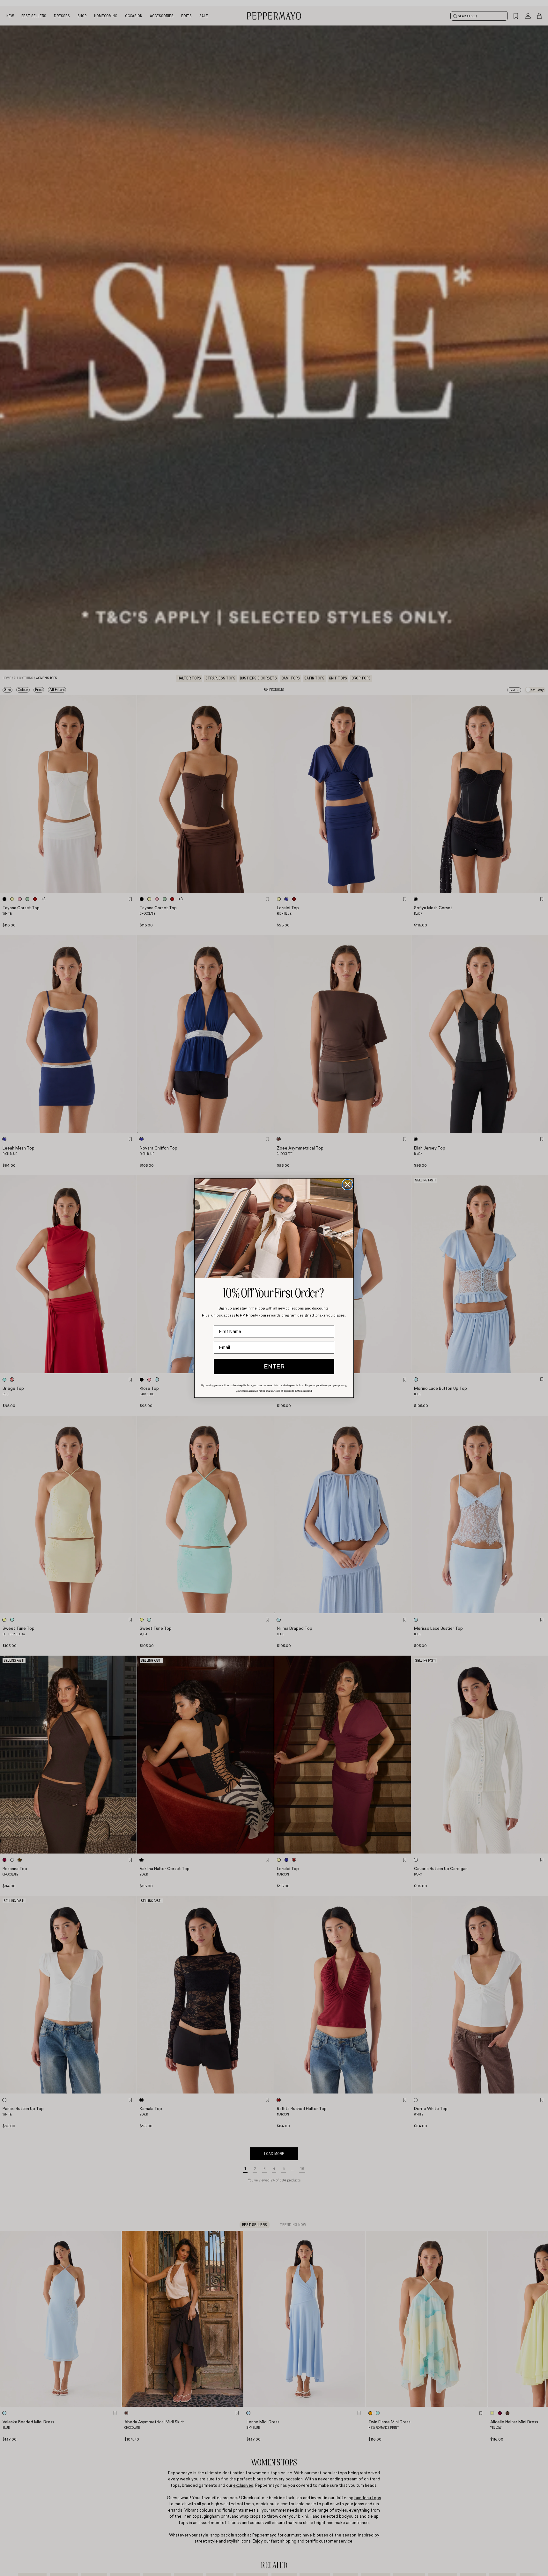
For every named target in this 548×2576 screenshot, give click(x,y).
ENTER (274, 1367)
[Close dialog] (347, 1185)
